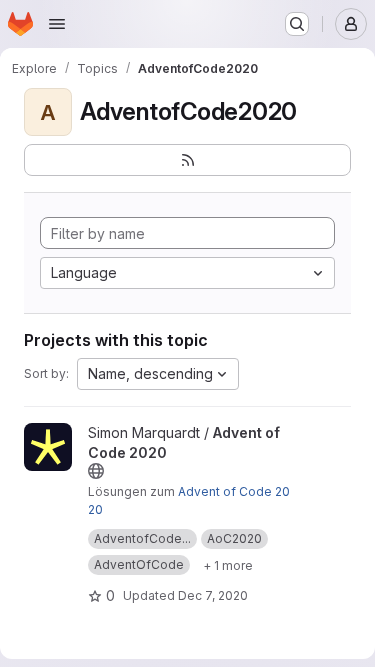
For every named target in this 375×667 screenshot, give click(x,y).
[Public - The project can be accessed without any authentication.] (96, 471)
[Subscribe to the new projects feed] (187, 160)
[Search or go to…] (297, 24)
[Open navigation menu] (57, 24)
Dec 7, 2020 (213, 595)
